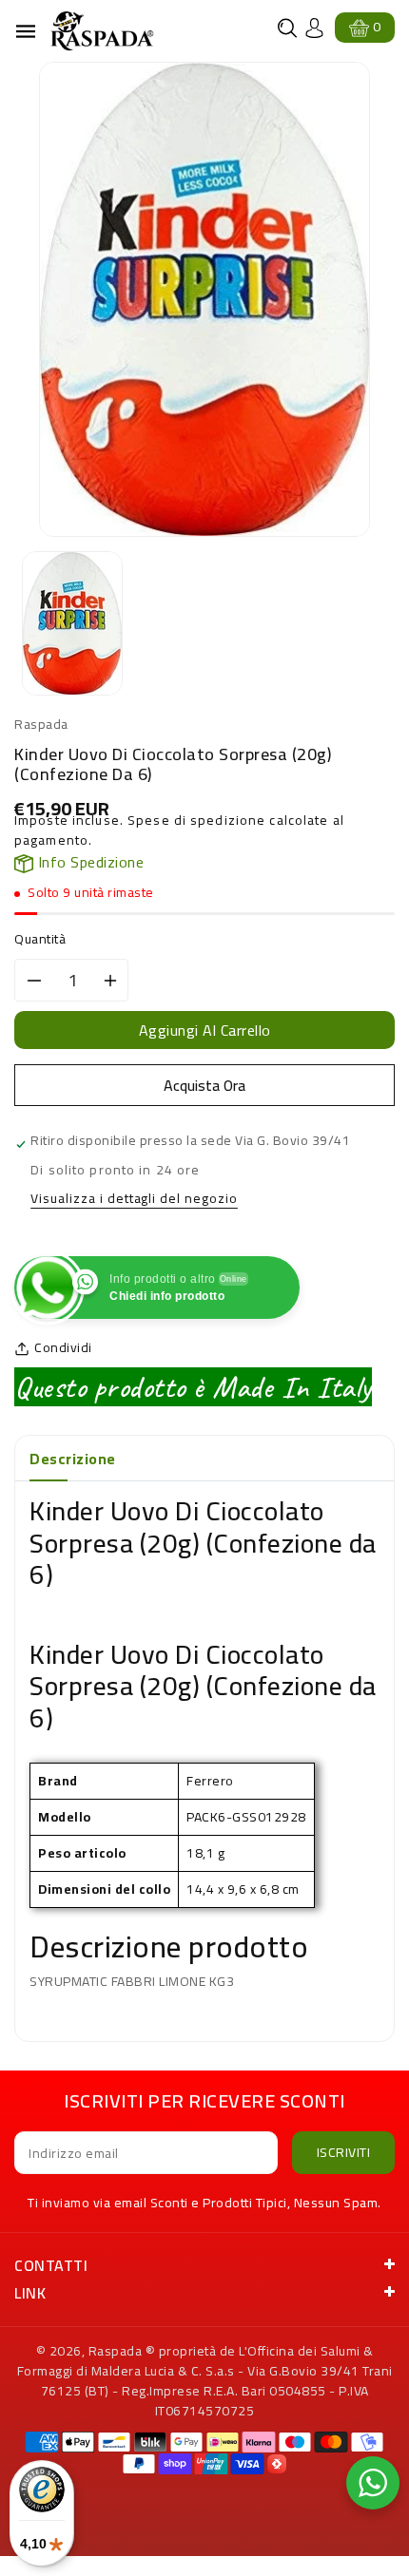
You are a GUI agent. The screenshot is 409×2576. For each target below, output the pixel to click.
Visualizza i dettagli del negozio (134, 1200)
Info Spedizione (88, 862)
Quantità (40, 939)
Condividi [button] (63, 1348)
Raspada (116, 2351)
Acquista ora (204, 1085)
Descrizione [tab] (73, 1459)
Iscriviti (344, 2152)
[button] (287, 28)
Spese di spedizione (196, 820)
